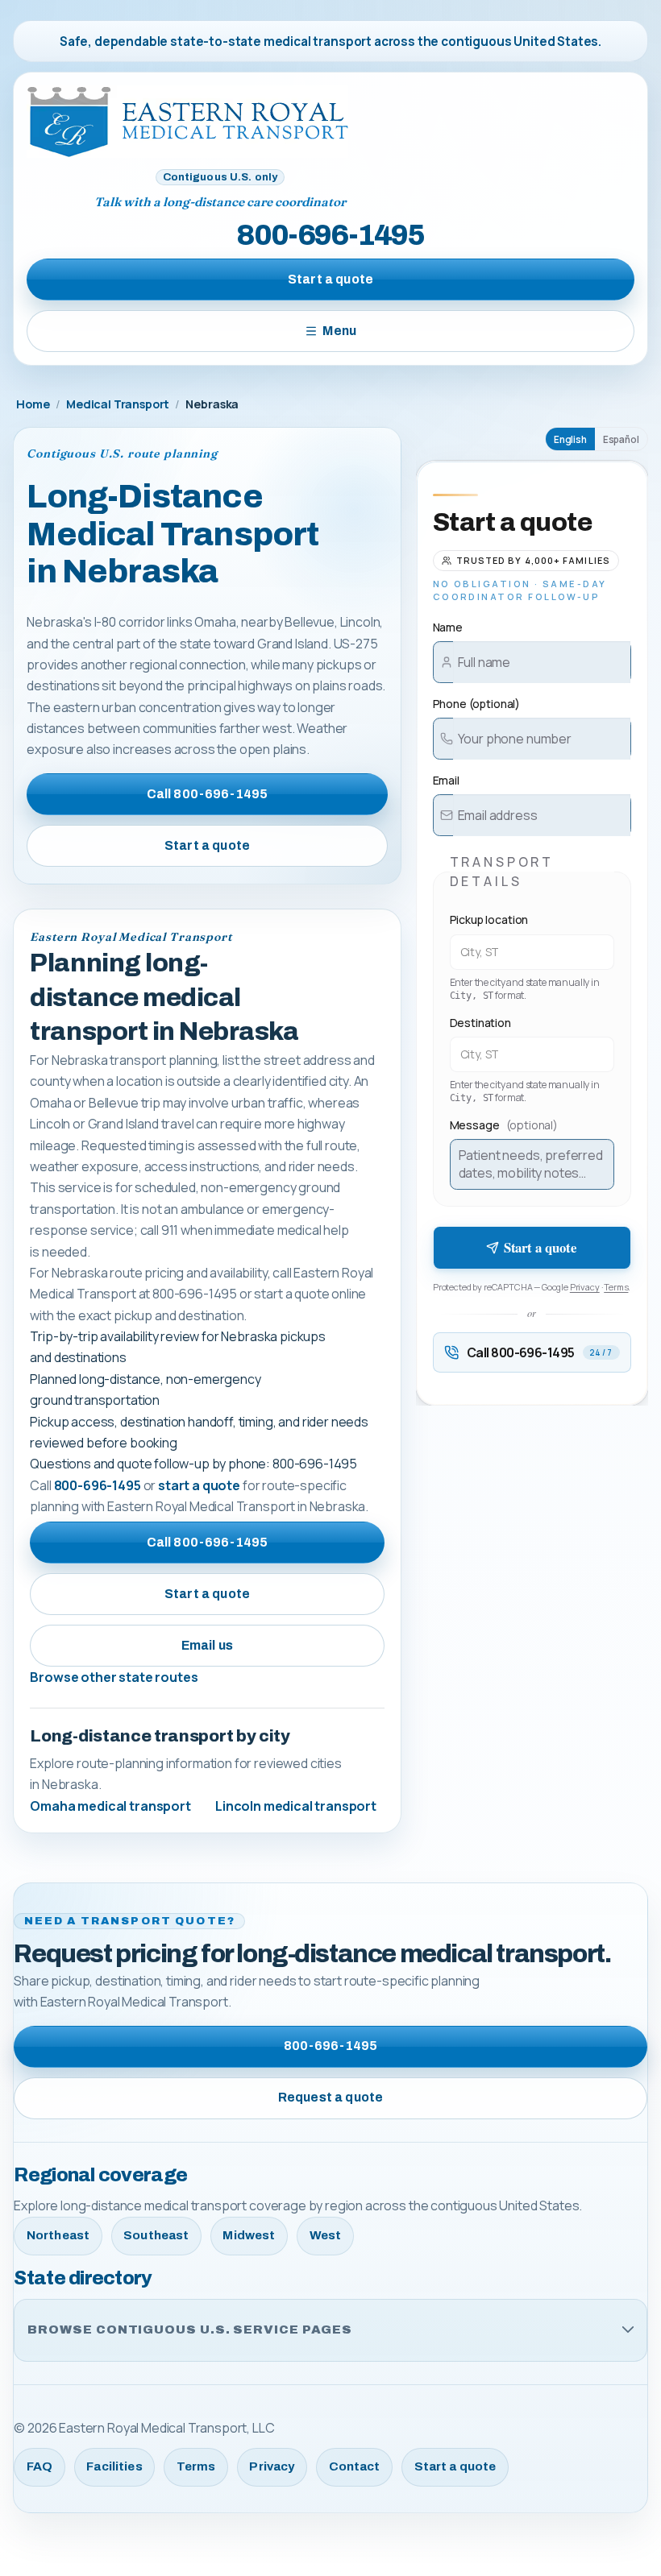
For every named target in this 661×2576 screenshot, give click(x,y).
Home (33, 404)
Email (446, 780)
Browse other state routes (114, 1677)
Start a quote (330, 279)
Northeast (58, 2235)
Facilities (114, 2466)
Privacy (585, 1287)
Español (621, 439)
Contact (355, 2466)
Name (448, 627)
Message (504, 1125)
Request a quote (330, 2097)
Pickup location (489, 919)
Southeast (156, 2235)
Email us (207, 1645)
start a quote (199, 1485)
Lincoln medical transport (296, 1806)
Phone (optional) (476, 704)
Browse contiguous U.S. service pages (190, 2330)
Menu (339, 331)
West (326, 2235)
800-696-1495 (330, 235)
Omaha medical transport (110, 1806)
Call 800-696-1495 (208, 794)
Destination (480, 1023)
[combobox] (532, 952)
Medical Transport (118, 404)
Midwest (249, 2235)
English (570, 439)
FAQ (39, 2466)
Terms (616, 1287)
